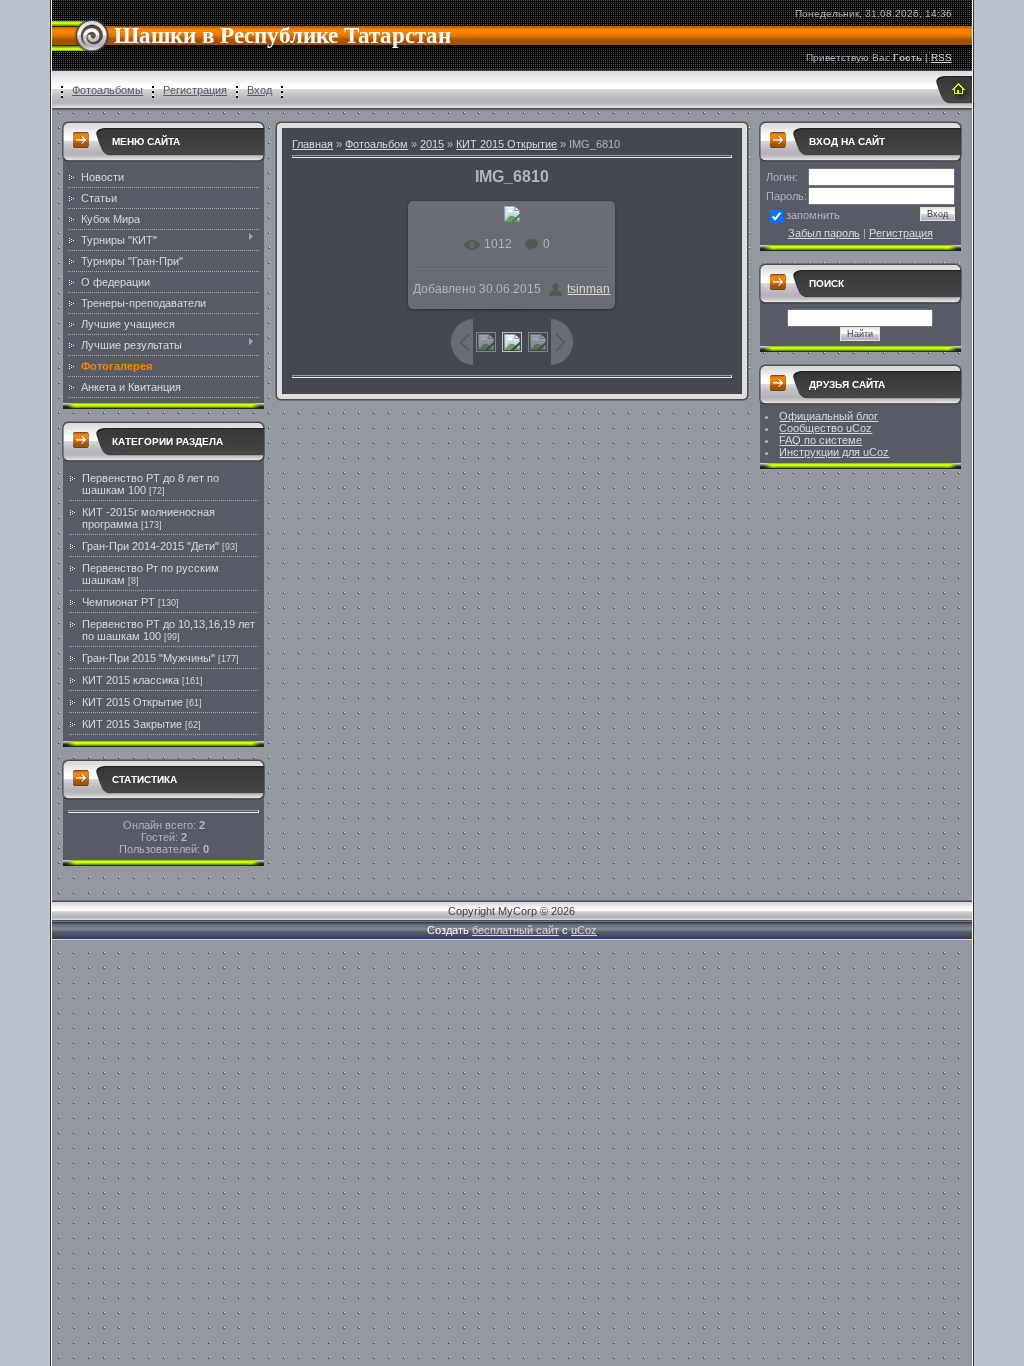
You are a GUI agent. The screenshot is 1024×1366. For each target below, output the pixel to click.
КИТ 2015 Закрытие (132, 724)
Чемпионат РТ (118, 602)
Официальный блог (828, 416)
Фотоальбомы (107, 90)
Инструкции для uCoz (834, 452)
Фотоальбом (376, 144)
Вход (259, 90)
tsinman (588, 289)
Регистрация (195, 90)
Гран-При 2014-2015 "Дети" (150, 546)
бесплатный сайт (515, 930)
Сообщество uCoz (825, 428)
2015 (432, 144)
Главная (312, 144)
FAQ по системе (820, 440)
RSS (941, 57)
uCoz (584, 930)
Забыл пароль (824, 233)
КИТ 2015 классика (130, 680)
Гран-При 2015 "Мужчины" (148, 658)
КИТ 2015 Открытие (132, 702)
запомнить (813, 215)
